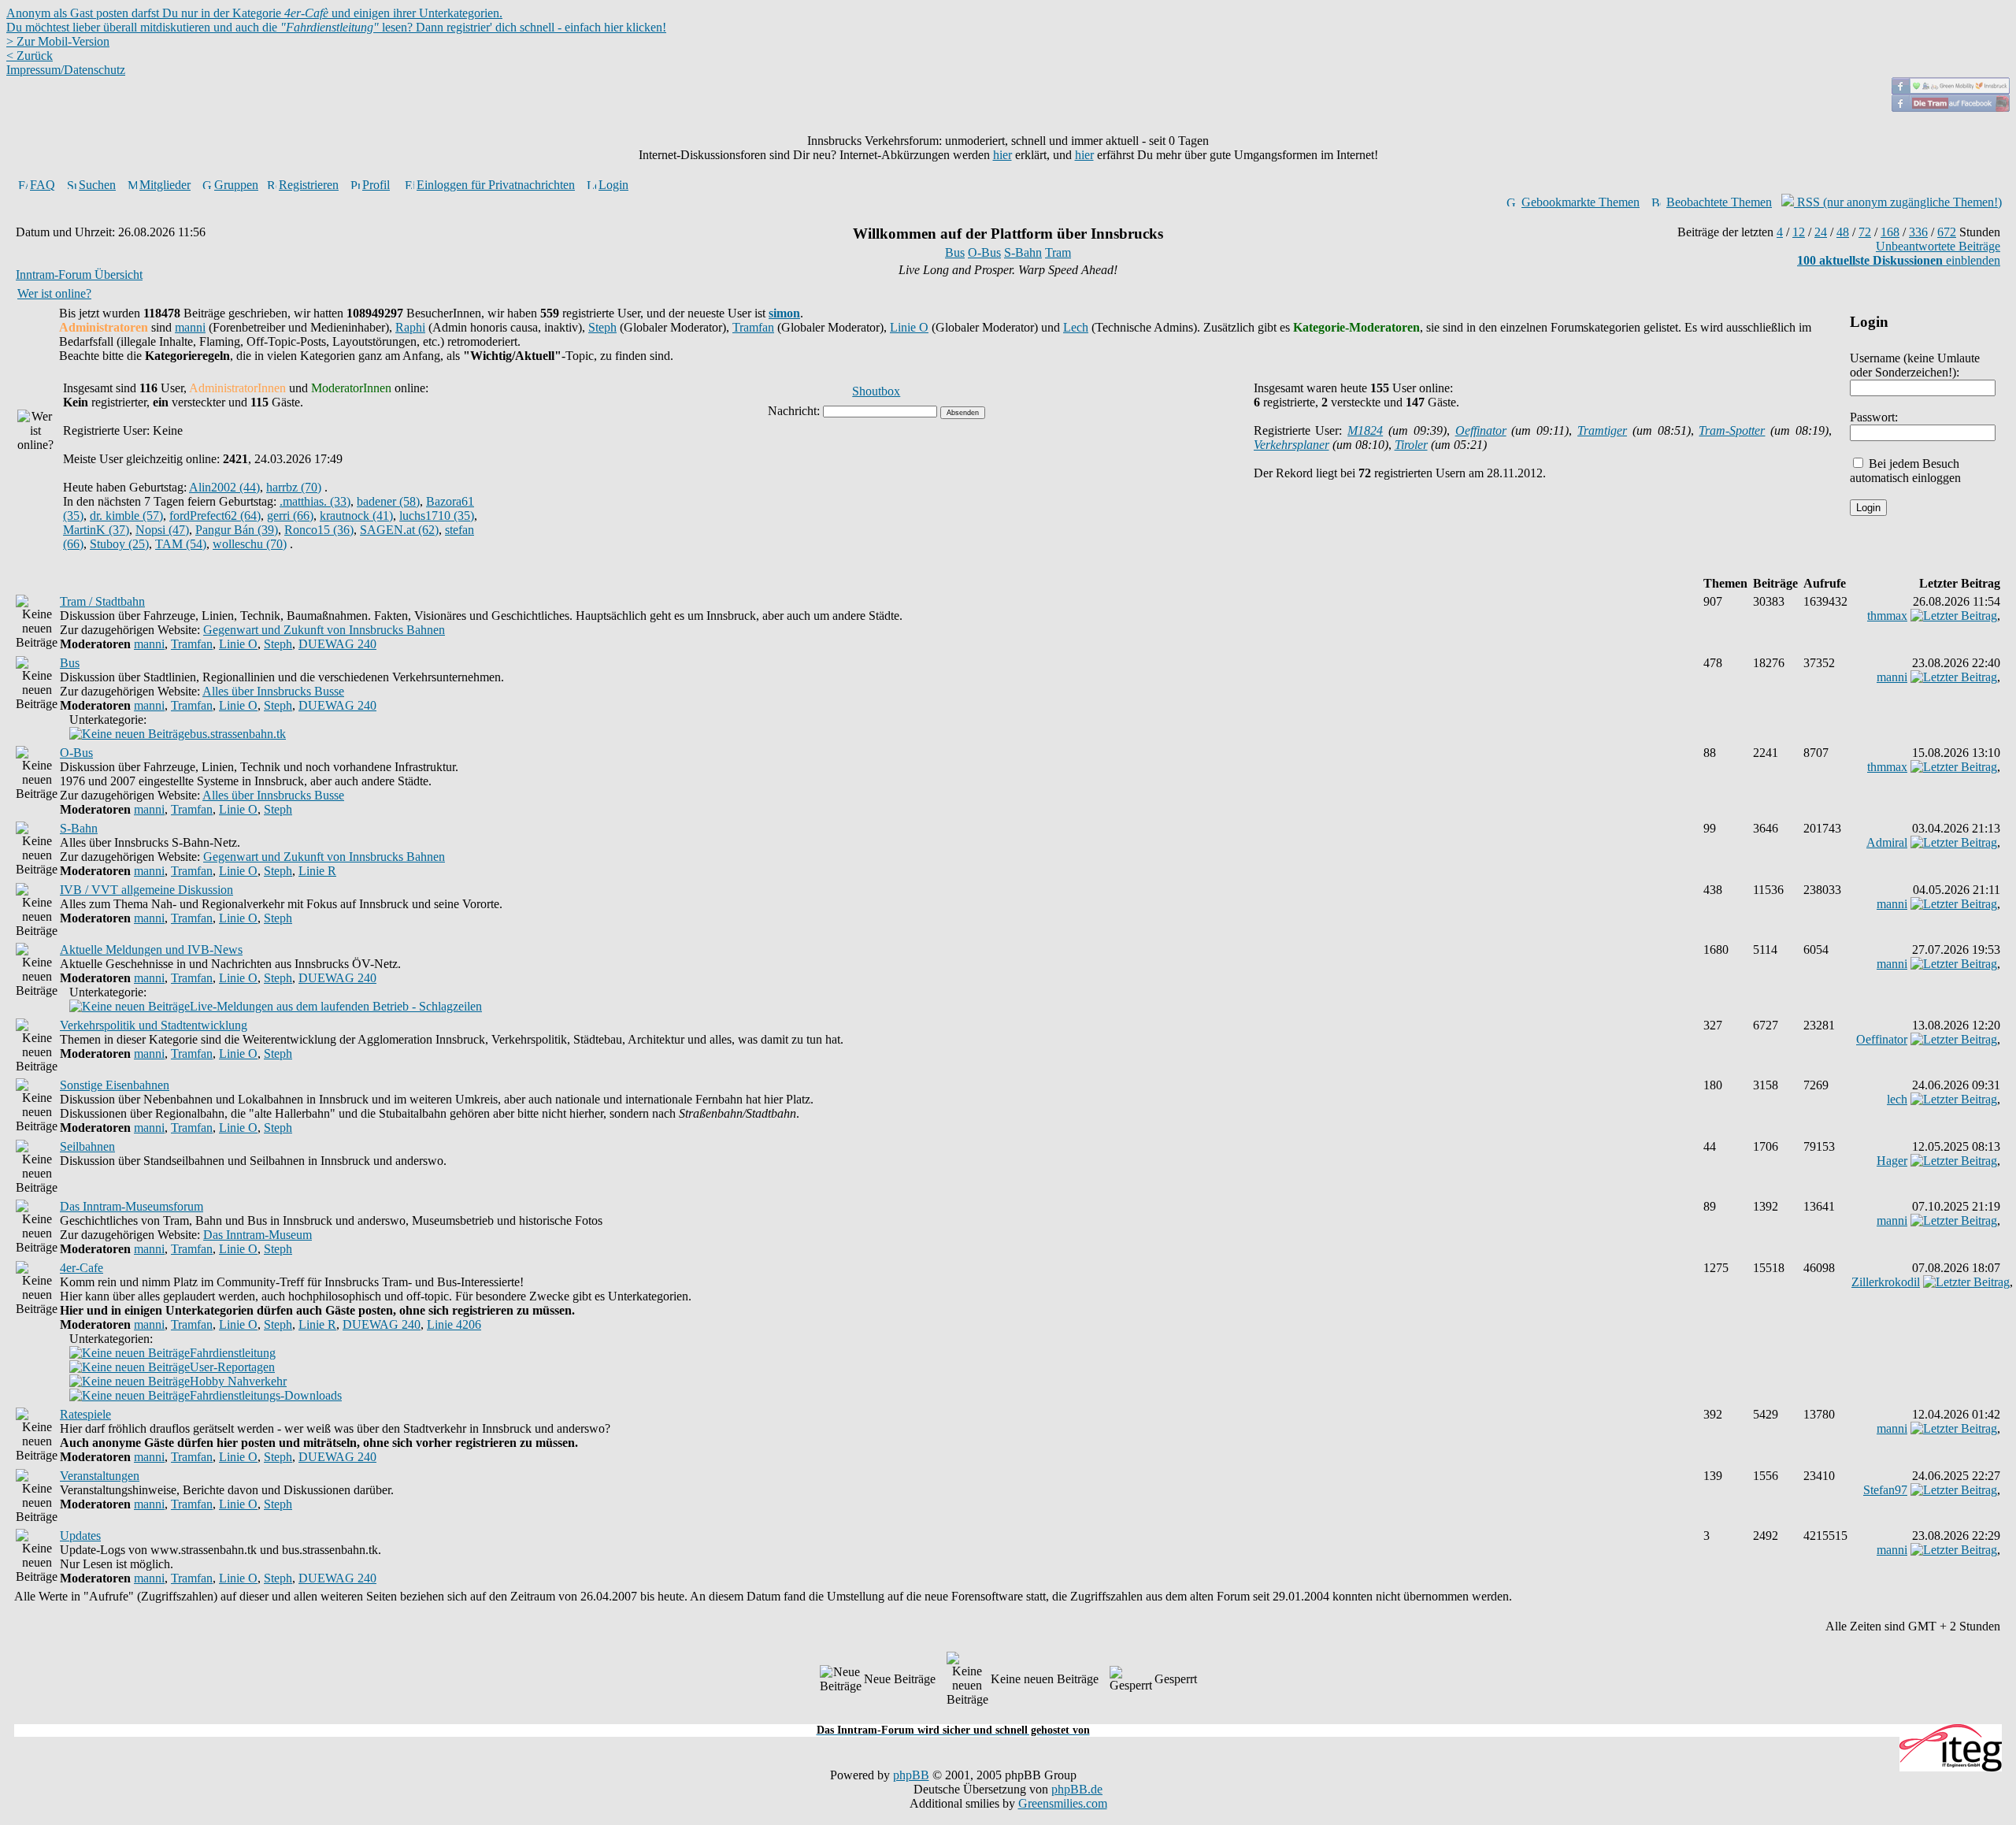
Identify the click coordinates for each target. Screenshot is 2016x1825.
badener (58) (388, 501)
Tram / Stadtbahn (102, 601)
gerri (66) (290, 516)
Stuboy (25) (119, 544)
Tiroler (1411, 445)
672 (1947, 232)
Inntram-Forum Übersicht (79, 274)
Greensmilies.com (1063, 1803)
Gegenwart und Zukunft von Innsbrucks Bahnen (324, 630)
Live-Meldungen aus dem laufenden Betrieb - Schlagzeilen (336, 1006)
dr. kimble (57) (126, 516)
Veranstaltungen (100, 1476)
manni (190, 327)
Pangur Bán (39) (237, 530)
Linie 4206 (454, 1324)
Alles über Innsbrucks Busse (273, 691)
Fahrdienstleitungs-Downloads (266, 1395)
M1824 (1365, 430)
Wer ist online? (54, 293)
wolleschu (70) (250, 544)
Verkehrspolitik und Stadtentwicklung (154, 1025)
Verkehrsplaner (1291, 445)
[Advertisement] (1008, 1715)
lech (1897, 1099)
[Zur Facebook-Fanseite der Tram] (1951, 108)
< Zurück (30, 56)
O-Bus (984, 252)
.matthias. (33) (315, 501)
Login (613, 185)
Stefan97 (1885, 1490)
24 (1821, 232)
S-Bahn (1023, 252)
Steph (602, 327)
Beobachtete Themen (1719, 202)
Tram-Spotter (1732, 430)
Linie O (909, 327)
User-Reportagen (232, 1367)
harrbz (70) (294, 487)
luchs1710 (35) (437, 516)
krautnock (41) (356, 516)
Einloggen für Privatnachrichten (496, 185)
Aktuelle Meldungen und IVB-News (151, 950)
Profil (376, 185)
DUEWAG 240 (337, 644)
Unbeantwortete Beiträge (1938, 246)
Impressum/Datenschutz (66, 70)
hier (1002, 155)
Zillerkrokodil (1886, 1282)
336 (1918, 232)
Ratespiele (85, 1414)
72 (1865, 232)
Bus (955, 252)
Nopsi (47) (162, 530)
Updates (80, 1536)
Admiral (1887, 842)
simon (784, 313)
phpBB (911, 1775)
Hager (1892, 1161)
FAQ (43, 185)
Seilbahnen (87, 1146)
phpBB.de (1077, 1789)
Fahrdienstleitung (233, 1353)
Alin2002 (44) (224, 487)
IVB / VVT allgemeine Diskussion (146, 890)
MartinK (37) (96, 530)
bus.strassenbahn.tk (238, 734)
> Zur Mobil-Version (58, 41)
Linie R (317, 871)
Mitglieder (165, 185)
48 (1843, 232)
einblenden (1899, 260)
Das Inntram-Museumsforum (132, 1206)
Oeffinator (1481, 430)
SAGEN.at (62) (399, 530)
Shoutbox (876, 391)
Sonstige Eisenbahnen (115, 1085)
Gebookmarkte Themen (1581, 202)
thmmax (1887, 616)
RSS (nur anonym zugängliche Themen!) (1898, 202)
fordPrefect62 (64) (215, 516)
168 (1890, 232)
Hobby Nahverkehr (238, 1381)
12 (1799, 232)
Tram (1058, 252)
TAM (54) (181, 544)
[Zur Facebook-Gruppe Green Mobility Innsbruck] (1951, 90)
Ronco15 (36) (319, 530)
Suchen (97, 185)
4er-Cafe (82, 1268)
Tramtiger (1602, 430)
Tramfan (753, 327)
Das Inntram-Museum (258, 1235)
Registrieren (309, 185)
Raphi (410, 327)
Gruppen (236, 185)
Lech (1076, 327)
